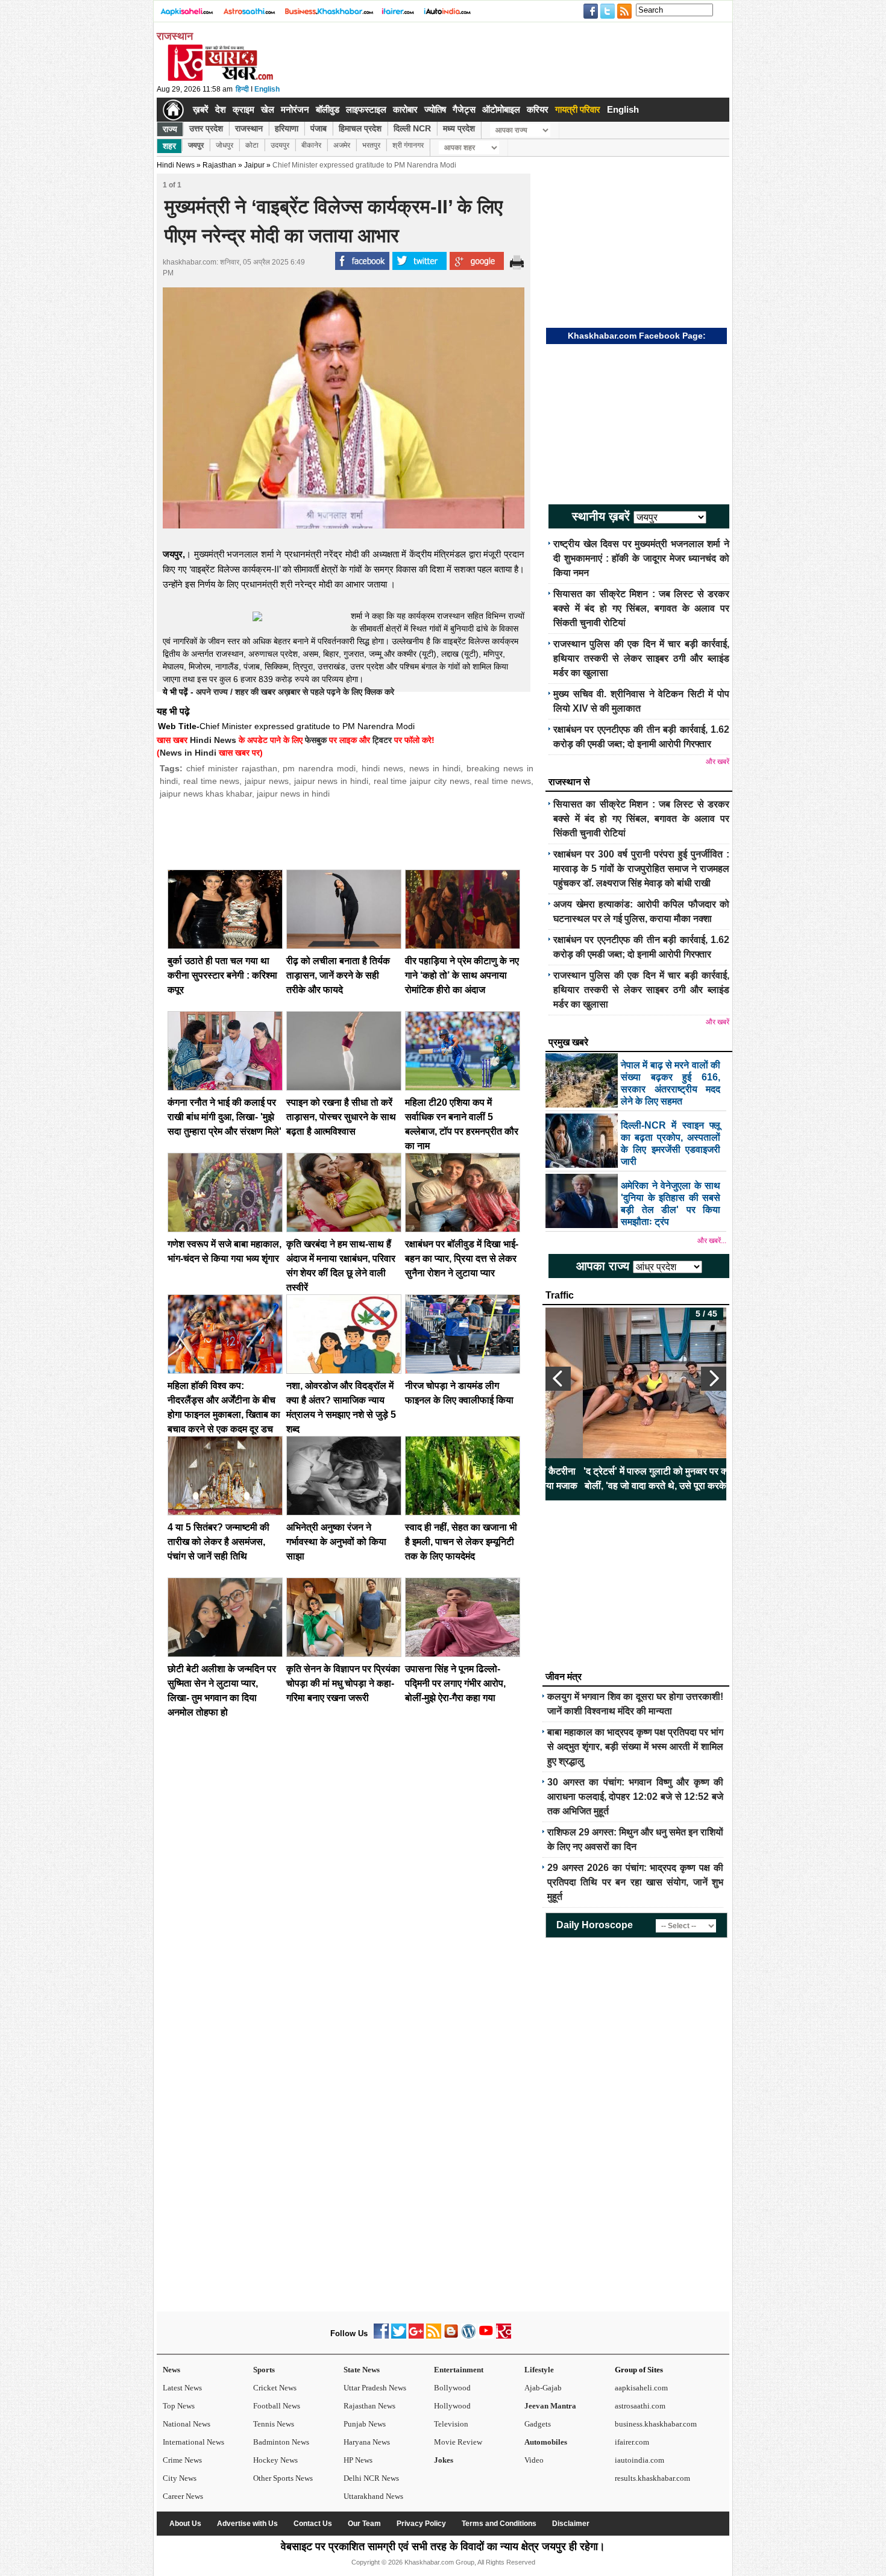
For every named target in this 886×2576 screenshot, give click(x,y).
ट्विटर (382, 740)
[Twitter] (399, 2336)
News (171, 2370)
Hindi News (176, 165)
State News (362, 2370)
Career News (183, 2496)
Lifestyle (539, 2370)
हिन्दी (242, 89)
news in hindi (435, 768)
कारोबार (405, 109)
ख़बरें (201, 109)
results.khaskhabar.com (652, 2478)
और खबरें (718, 762)
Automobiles (546, 2442)
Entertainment (459, 2370)
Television (451, 2424)
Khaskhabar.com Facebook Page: (637, 336)
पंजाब (319, 128)
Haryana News (367, 2442)
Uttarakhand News (373, 2496)
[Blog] (451, 2336)
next (714, 1379)
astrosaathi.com (640, 2406)
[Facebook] (381, 2336)
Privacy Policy (421, 2524)
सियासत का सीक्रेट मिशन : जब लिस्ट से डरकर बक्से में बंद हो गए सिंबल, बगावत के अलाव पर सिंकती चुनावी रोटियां (641, 608)
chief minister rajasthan (232, 768)
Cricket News (275, 2388)
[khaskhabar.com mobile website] (504, 2336)
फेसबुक (316, 740)
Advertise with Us (247, 2524)
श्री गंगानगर (408, 145)
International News (193, 2442)
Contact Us (313, 2524)
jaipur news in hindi (331, 781)
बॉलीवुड (328, 109)
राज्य (170, 129)
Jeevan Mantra (550, 2406)
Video (534, 2460)
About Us (185, 2524)
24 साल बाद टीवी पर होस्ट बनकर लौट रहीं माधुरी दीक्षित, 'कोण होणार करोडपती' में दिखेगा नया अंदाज (636, 1478)
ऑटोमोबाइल (501, 109)
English (267, 89)
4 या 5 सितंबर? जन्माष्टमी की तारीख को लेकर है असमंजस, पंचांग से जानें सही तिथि (218, 1542)
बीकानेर (311, 145)
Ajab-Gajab (543, 2388)
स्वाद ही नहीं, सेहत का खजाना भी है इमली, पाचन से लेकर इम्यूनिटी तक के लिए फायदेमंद (461, 1542)
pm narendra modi (319, 768)
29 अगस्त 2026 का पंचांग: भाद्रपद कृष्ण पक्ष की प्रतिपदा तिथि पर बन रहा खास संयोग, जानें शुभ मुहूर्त (635, 1882)
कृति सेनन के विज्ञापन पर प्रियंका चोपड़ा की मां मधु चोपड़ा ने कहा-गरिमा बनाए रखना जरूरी (343, 1683)
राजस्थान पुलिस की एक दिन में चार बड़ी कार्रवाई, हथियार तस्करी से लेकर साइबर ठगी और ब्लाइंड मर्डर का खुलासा (641, 658)
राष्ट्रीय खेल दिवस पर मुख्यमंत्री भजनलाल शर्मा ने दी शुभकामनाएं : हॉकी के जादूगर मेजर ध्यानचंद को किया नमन (641, 558)
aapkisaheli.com (641, 2388)
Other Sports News (283, 2478)
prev (558, 1379)
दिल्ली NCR (412, 128)
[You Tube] (486, 2336)
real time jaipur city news (422, 781)
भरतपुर (371, 145)
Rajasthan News (369, 2406)
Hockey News (275, 2460)
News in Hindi (188, 753)
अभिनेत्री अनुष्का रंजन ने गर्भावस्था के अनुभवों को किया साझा (336, 1542)
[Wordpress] (469, 2336)
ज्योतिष (435, 109)
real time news (212, 781)
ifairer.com (632, 2442)
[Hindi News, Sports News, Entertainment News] (173, 110)
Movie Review (458, 2442)
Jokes (444, 2460)
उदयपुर (280, 145)
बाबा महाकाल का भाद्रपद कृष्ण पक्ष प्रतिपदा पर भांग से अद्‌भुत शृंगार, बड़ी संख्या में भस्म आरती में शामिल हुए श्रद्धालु (635, 1747)
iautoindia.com (639, 2460)
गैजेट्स (464, 109)
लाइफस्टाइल (366, 109)
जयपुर (196, 145)
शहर (169, 146)
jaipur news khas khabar (206, 794)
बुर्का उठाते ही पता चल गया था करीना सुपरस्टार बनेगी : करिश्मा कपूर (222, 975)
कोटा (252, 145)
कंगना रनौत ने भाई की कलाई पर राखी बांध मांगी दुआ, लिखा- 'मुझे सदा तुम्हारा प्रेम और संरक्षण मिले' (225, 1117)
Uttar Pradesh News (375, 2388)
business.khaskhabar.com (656, 2424)
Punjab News (365, 2424)
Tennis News (274, 2424)
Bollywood (452, 2388)
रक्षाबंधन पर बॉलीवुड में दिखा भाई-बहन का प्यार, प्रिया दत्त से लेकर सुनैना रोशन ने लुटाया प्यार (462, 1258)
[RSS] (434, 2336)
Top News (179, 2406)
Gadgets (538, 2424)
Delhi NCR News (371, 2478)
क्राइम (243, 109)
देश (221, 109)
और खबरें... (712, 1241)
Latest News (182, 2388)
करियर (538, 109)
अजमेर (342, 145)
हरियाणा (287, 128)
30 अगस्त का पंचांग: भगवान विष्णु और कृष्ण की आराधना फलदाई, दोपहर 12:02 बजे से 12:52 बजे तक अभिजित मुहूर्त (635, 1797)
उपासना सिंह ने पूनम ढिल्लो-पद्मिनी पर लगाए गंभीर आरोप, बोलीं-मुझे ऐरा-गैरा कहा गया (455, 1683)
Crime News (182, 2460)
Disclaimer (571, 2524)
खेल (268, 109)
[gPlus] (416, 2336)
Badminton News (281, 2442)
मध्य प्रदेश (459, 128)
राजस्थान (249, 128)
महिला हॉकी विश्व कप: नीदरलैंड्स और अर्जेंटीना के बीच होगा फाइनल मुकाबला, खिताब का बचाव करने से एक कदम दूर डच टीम (224, 1415)
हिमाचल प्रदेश (360, 128)
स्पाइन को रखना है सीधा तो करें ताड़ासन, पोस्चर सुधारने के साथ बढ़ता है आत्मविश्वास (341, 1117)
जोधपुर (225, 145)
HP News (358, 2460)
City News (180, 2478)
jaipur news (267, 781)
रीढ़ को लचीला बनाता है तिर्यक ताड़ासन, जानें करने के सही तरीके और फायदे (338, 975)
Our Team (364, 2524)
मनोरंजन (295, 109)
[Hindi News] (220, 78)
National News (187, 2424)
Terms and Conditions (499, 2524)
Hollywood (452, 2406)
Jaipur (254, 165)
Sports (264, 2370)
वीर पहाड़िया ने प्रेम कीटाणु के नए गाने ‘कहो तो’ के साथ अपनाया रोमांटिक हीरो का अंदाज (462, 975)
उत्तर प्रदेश (206, 128)
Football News (277, 2406)
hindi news (382, 768)
